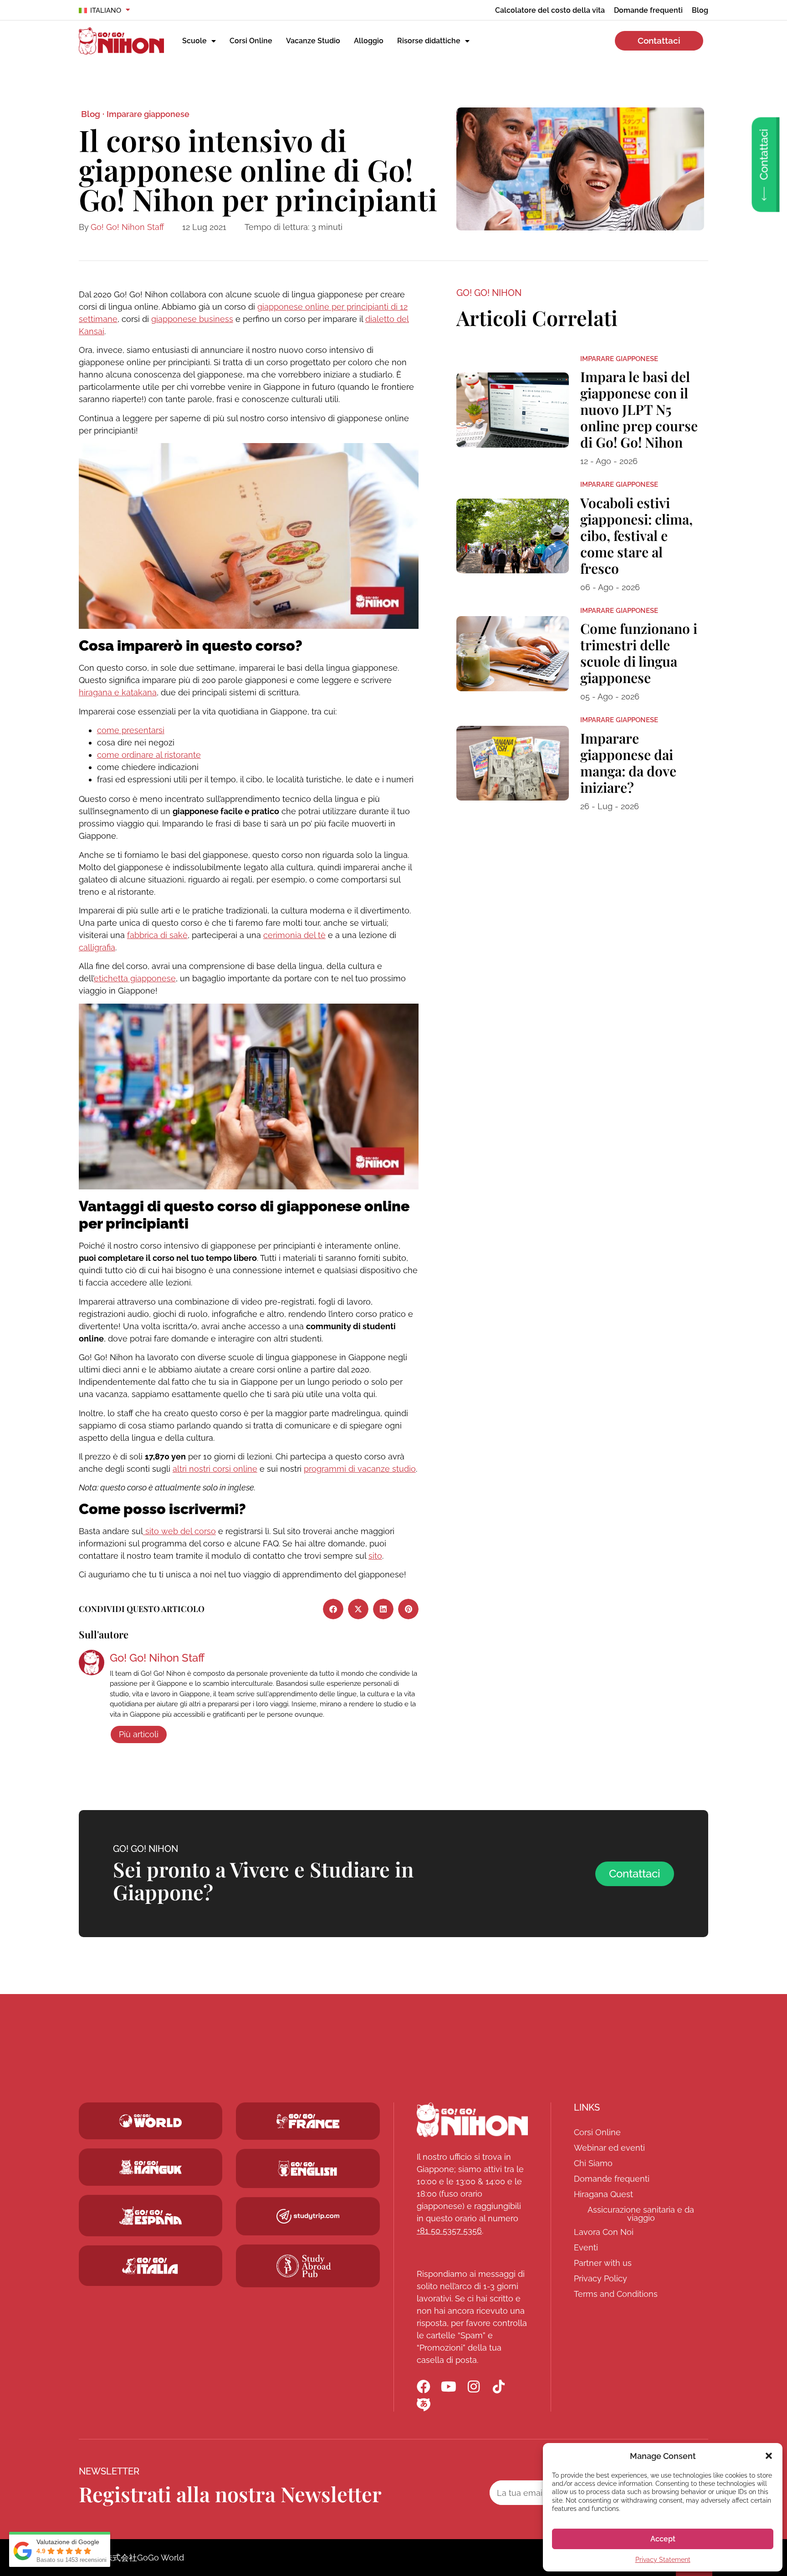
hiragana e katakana (118, 692)
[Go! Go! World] (151, 2121)
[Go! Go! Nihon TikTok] (499, 2387)
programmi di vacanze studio (360, 1469)
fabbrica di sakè (157, 935)
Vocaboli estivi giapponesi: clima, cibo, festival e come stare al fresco (636, 536)
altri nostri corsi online (215, 1469)
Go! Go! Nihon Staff (127, 227)
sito (375, 1556)
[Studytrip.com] (308, 2121)
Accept (663, 2539)
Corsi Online (251, 41)
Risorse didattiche (429, 41)
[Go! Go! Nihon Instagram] (474, 2387)
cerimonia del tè (294, 935)
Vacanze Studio (313, 41)
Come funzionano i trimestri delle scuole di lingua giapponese (639, 653)
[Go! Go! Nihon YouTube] (449, 2387)
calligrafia (97, 947)
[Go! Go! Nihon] (472, 2120)
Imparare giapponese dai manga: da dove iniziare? (628, 763)
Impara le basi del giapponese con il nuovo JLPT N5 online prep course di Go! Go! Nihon (639, 409)
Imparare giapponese (148, 114)
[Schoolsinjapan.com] (308, 2168)
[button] (769, 2456)
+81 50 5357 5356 (449, 2231)
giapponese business (192, 319)
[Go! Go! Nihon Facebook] (424, 2387)
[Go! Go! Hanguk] (151, 2167)
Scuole (194, 41)
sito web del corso (179, 1531)
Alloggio (369, 41)
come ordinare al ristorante (149, 755)
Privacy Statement (663, 2560)
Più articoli (139, 1734)
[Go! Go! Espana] (151, 2216)
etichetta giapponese (135, 978)
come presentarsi (131, 730)
